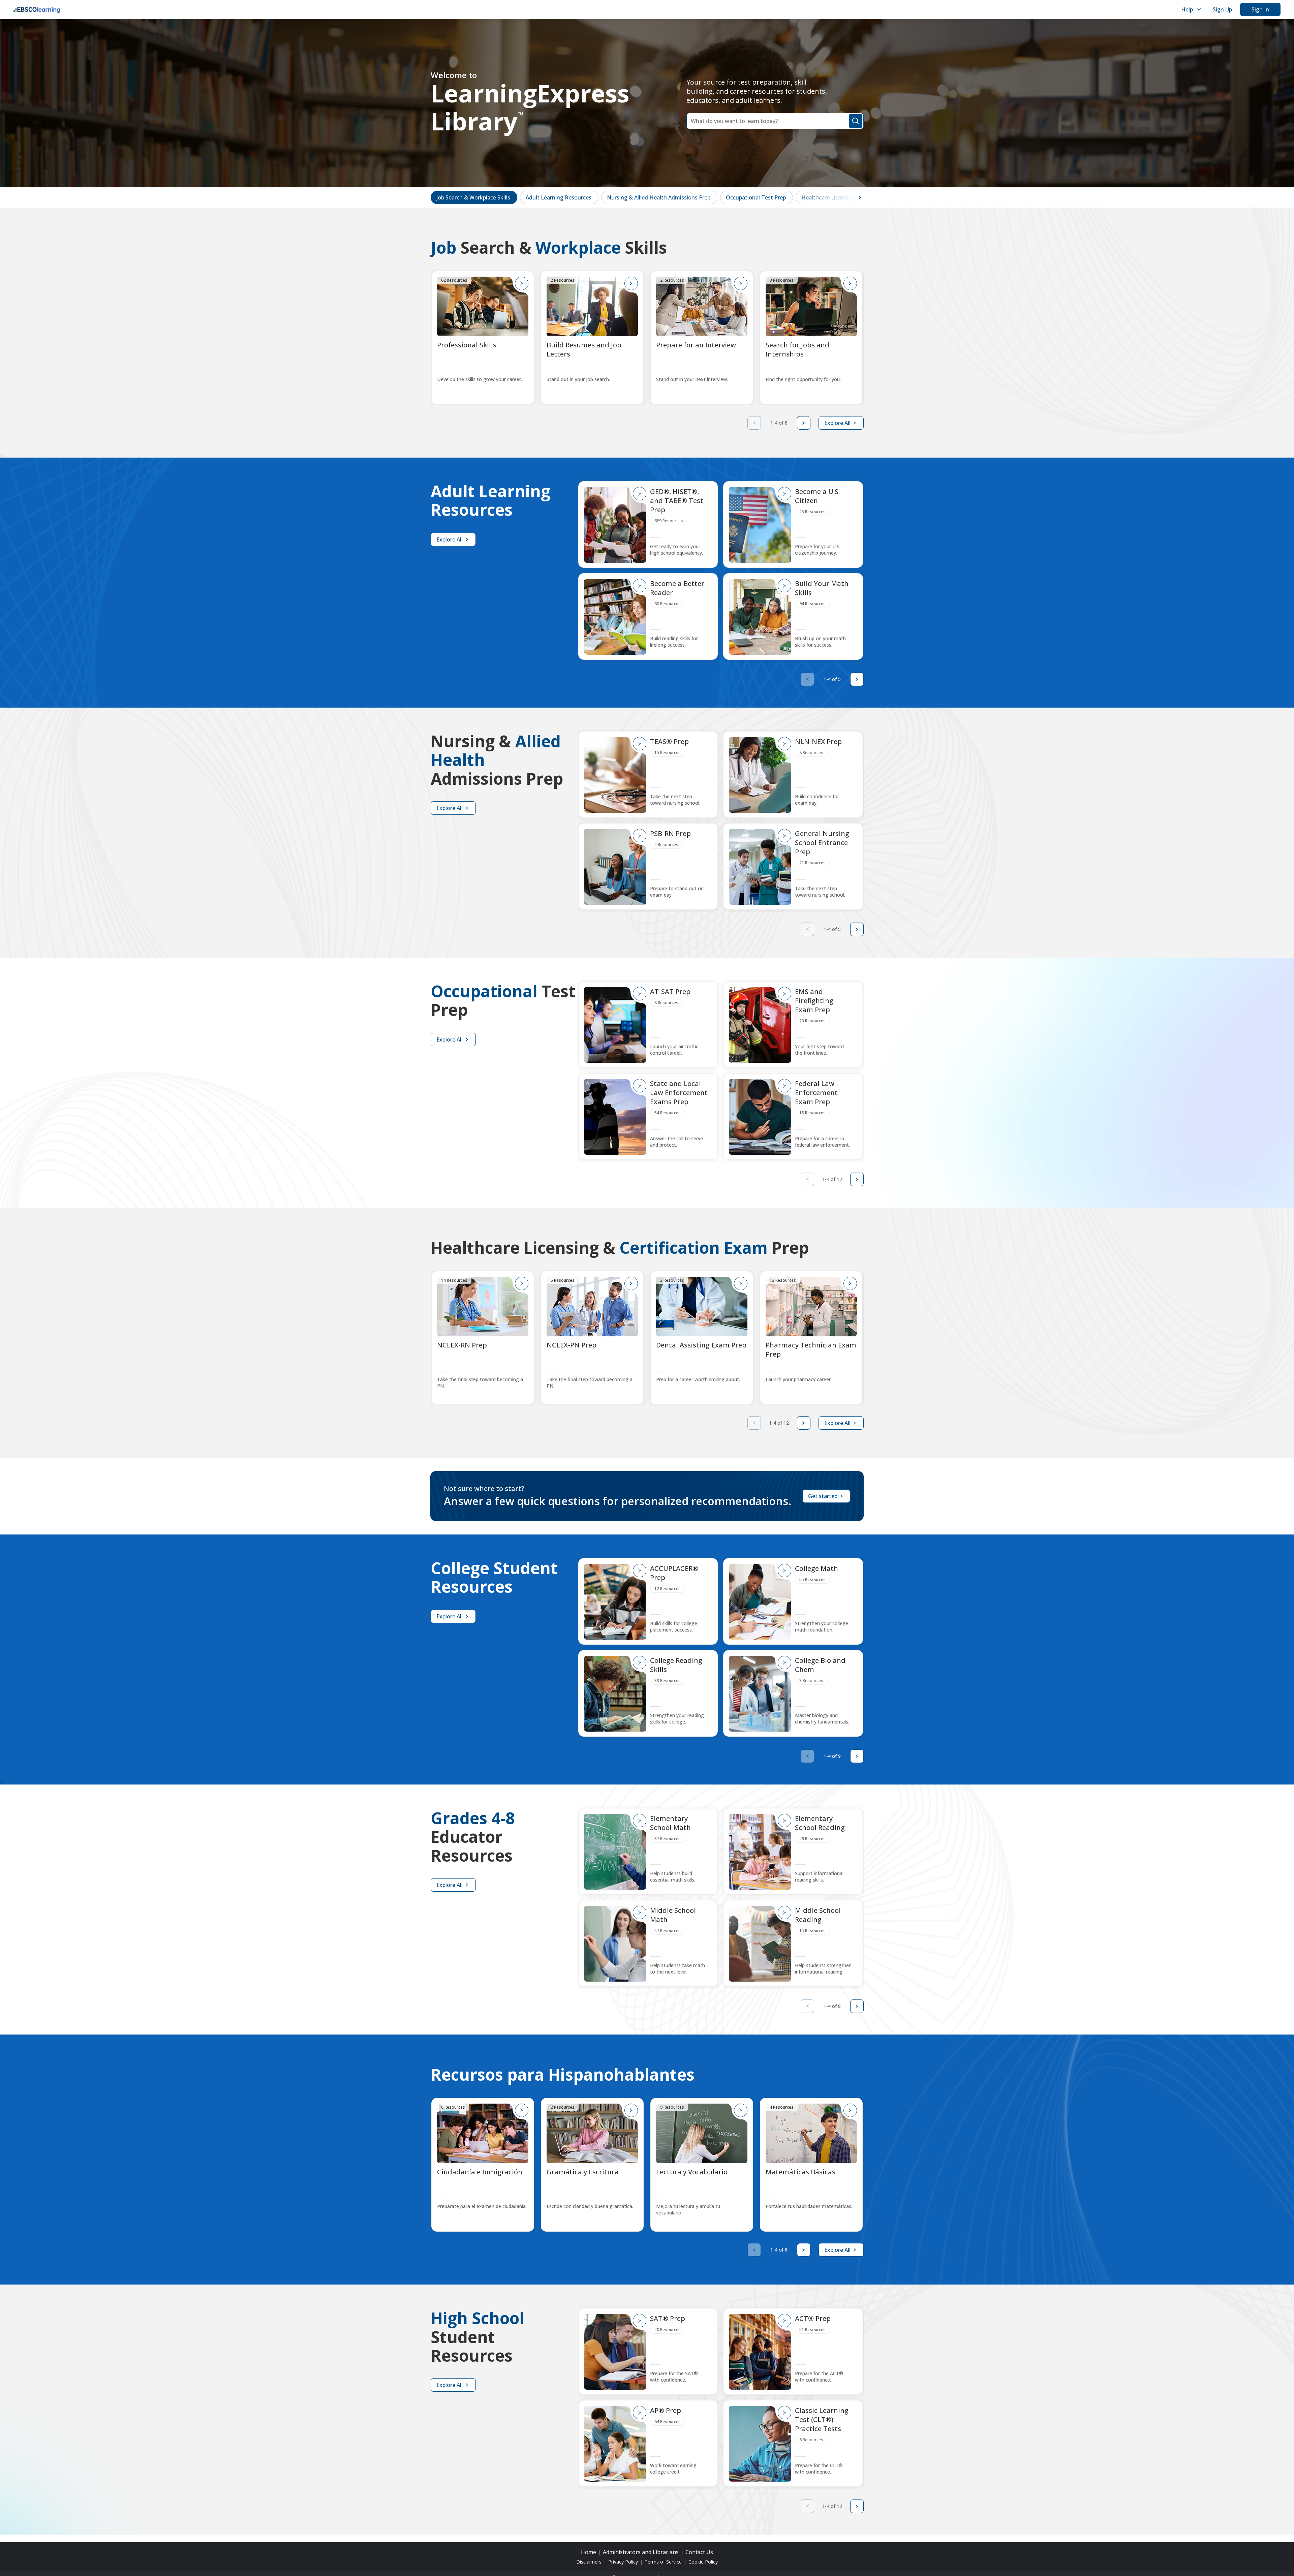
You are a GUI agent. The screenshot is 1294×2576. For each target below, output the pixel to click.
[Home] (37, 9)
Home (589, 2552)
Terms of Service (663, 2562)
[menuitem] (1190, 9)
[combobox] (775, 121)
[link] (474, 197)
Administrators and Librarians (641, 2552)
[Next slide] (804, 423)
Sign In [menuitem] (1260, 9)
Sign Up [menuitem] (1222, 9)
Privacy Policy (623, 2562)
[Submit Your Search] (856, 121)
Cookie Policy (703, 2562)
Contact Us (699, 2552)
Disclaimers (589, 2562)
